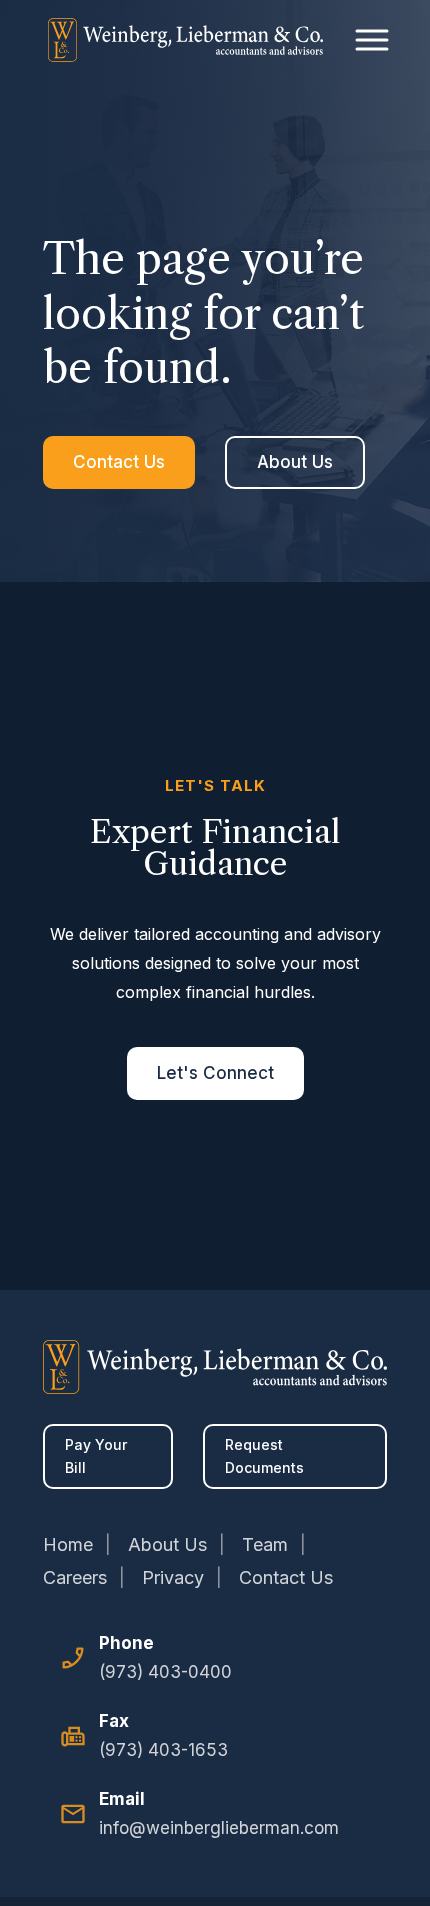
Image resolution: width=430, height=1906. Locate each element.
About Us (295, 462)
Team (265, 1544)
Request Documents (264, 1456)
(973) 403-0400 (165, 1672)
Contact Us (119, 462)
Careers (75, 1577)
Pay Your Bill (96, 1456)
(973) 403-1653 (163, 1750)
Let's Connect (215, 1073)
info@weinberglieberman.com (219, 1828)
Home (68, 1544)
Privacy (173, 1577)
